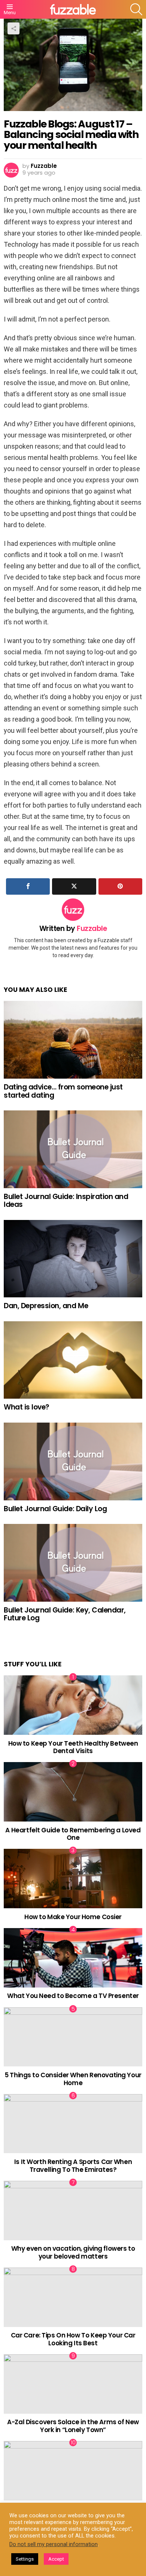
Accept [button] (56, 2559)
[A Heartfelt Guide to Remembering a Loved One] (73, 1792)
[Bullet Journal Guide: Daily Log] (73, 1461)
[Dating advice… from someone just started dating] (73, 1040)
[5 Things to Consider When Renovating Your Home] (73, 2037)
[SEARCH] (136, 9)
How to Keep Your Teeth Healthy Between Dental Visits (73, 1747)
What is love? (27, 1407)
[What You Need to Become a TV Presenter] (73, 1958)
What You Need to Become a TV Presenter (73, 1996)
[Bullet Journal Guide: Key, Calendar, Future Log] (73, 1563)
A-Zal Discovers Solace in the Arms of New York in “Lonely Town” (73, 2426)
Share (13, 28)
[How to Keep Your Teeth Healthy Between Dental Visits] (73, 1705)
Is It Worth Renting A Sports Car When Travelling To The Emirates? (73, 2165)
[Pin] (120, 886)
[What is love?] (73, 1360)
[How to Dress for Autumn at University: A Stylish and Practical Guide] (73, 2471)
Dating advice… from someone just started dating (63, 1091)
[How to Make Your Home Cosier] (73, 1879)
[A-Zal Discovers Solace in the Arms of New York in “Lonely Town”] (73, 2384)
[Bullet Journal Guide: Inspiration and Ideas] (73, 1149)
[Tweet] (74, 886)
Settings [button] (25, 2559)
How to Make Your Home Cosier (73, 1917)
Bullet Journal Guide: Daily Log (55, 1509)
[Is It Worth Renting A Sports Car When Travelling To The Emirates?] (73, 2124)
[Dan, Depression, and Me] (73, 1259)
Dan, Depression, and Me (46, 1306)
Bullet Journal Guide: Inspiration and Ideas (66, 1201)
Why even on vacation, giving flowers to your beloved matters (73, 2252)
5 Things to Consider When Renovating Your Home (73, 2079)
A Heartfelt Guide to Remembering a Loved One (73, 1834)
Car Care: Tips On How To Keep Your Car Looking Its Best (73, 2339)
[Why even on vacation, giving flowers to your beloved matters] (73, 2211)
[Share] (28, 886)
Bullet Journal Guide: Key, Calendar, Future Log (65, 1614)
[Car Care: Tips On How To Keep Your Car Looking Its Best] (73, 2297)
